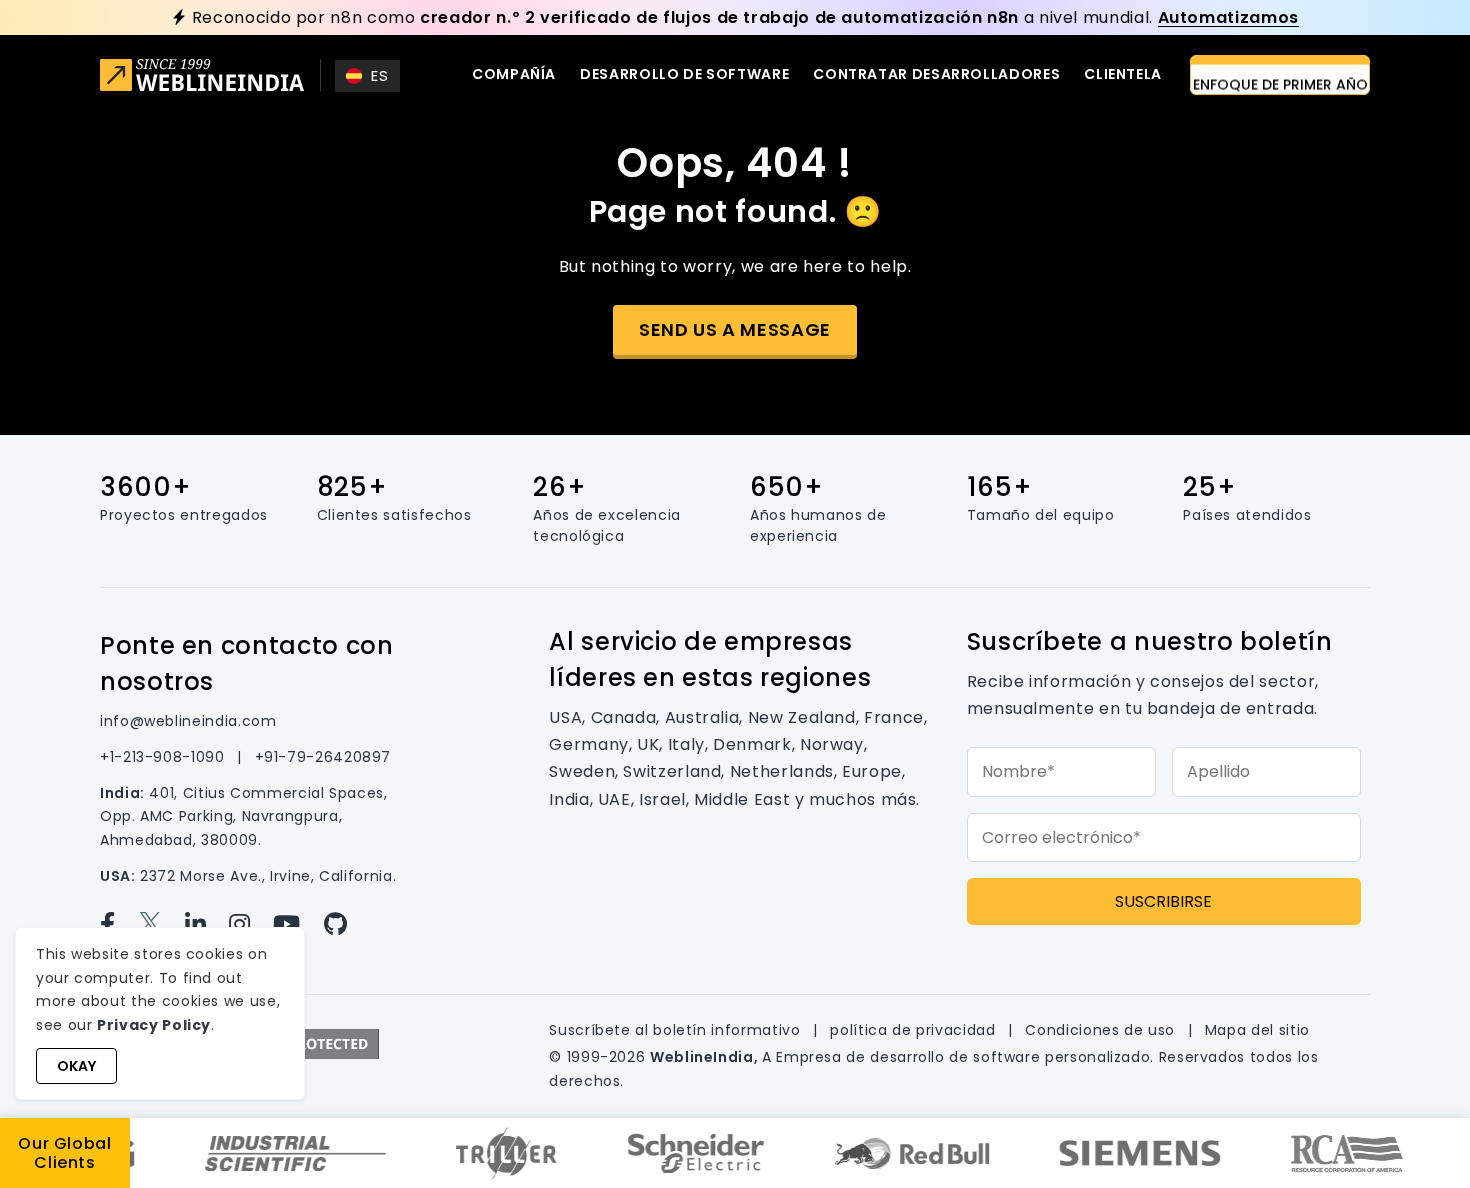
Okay (76, 1066)
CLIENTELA (1123, 74)
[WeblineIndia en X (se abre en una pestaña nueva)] (161, 924)
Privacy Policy (154, 1025)
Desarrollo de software (684, 74)
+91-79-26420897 (323, 757)
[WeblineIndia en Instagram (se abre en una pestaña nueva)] (251, 924)
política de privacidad (915, 1030)
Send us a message (735, 329)
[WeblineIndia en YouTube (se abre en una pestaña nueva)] (298, 924)
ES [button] (379, 75)
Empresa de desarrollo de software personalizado (963, 1057)
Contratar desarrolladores (936, 74)
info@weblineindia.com (188, 721)
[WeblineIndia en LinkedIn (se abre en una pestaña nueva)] (207, 924)
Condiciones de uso (1102, 1030)
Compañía (514, 74)
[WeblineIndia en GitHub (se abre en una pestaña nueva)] (344, 924)
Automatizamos (1228, 17)
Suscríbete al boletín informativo (677, 1030)
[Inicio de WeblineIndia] (202, 77)
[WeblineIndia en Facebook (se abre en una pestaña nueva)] (119, 924)
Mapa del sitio (1257, 1030)
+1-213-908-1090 (164, 757)
